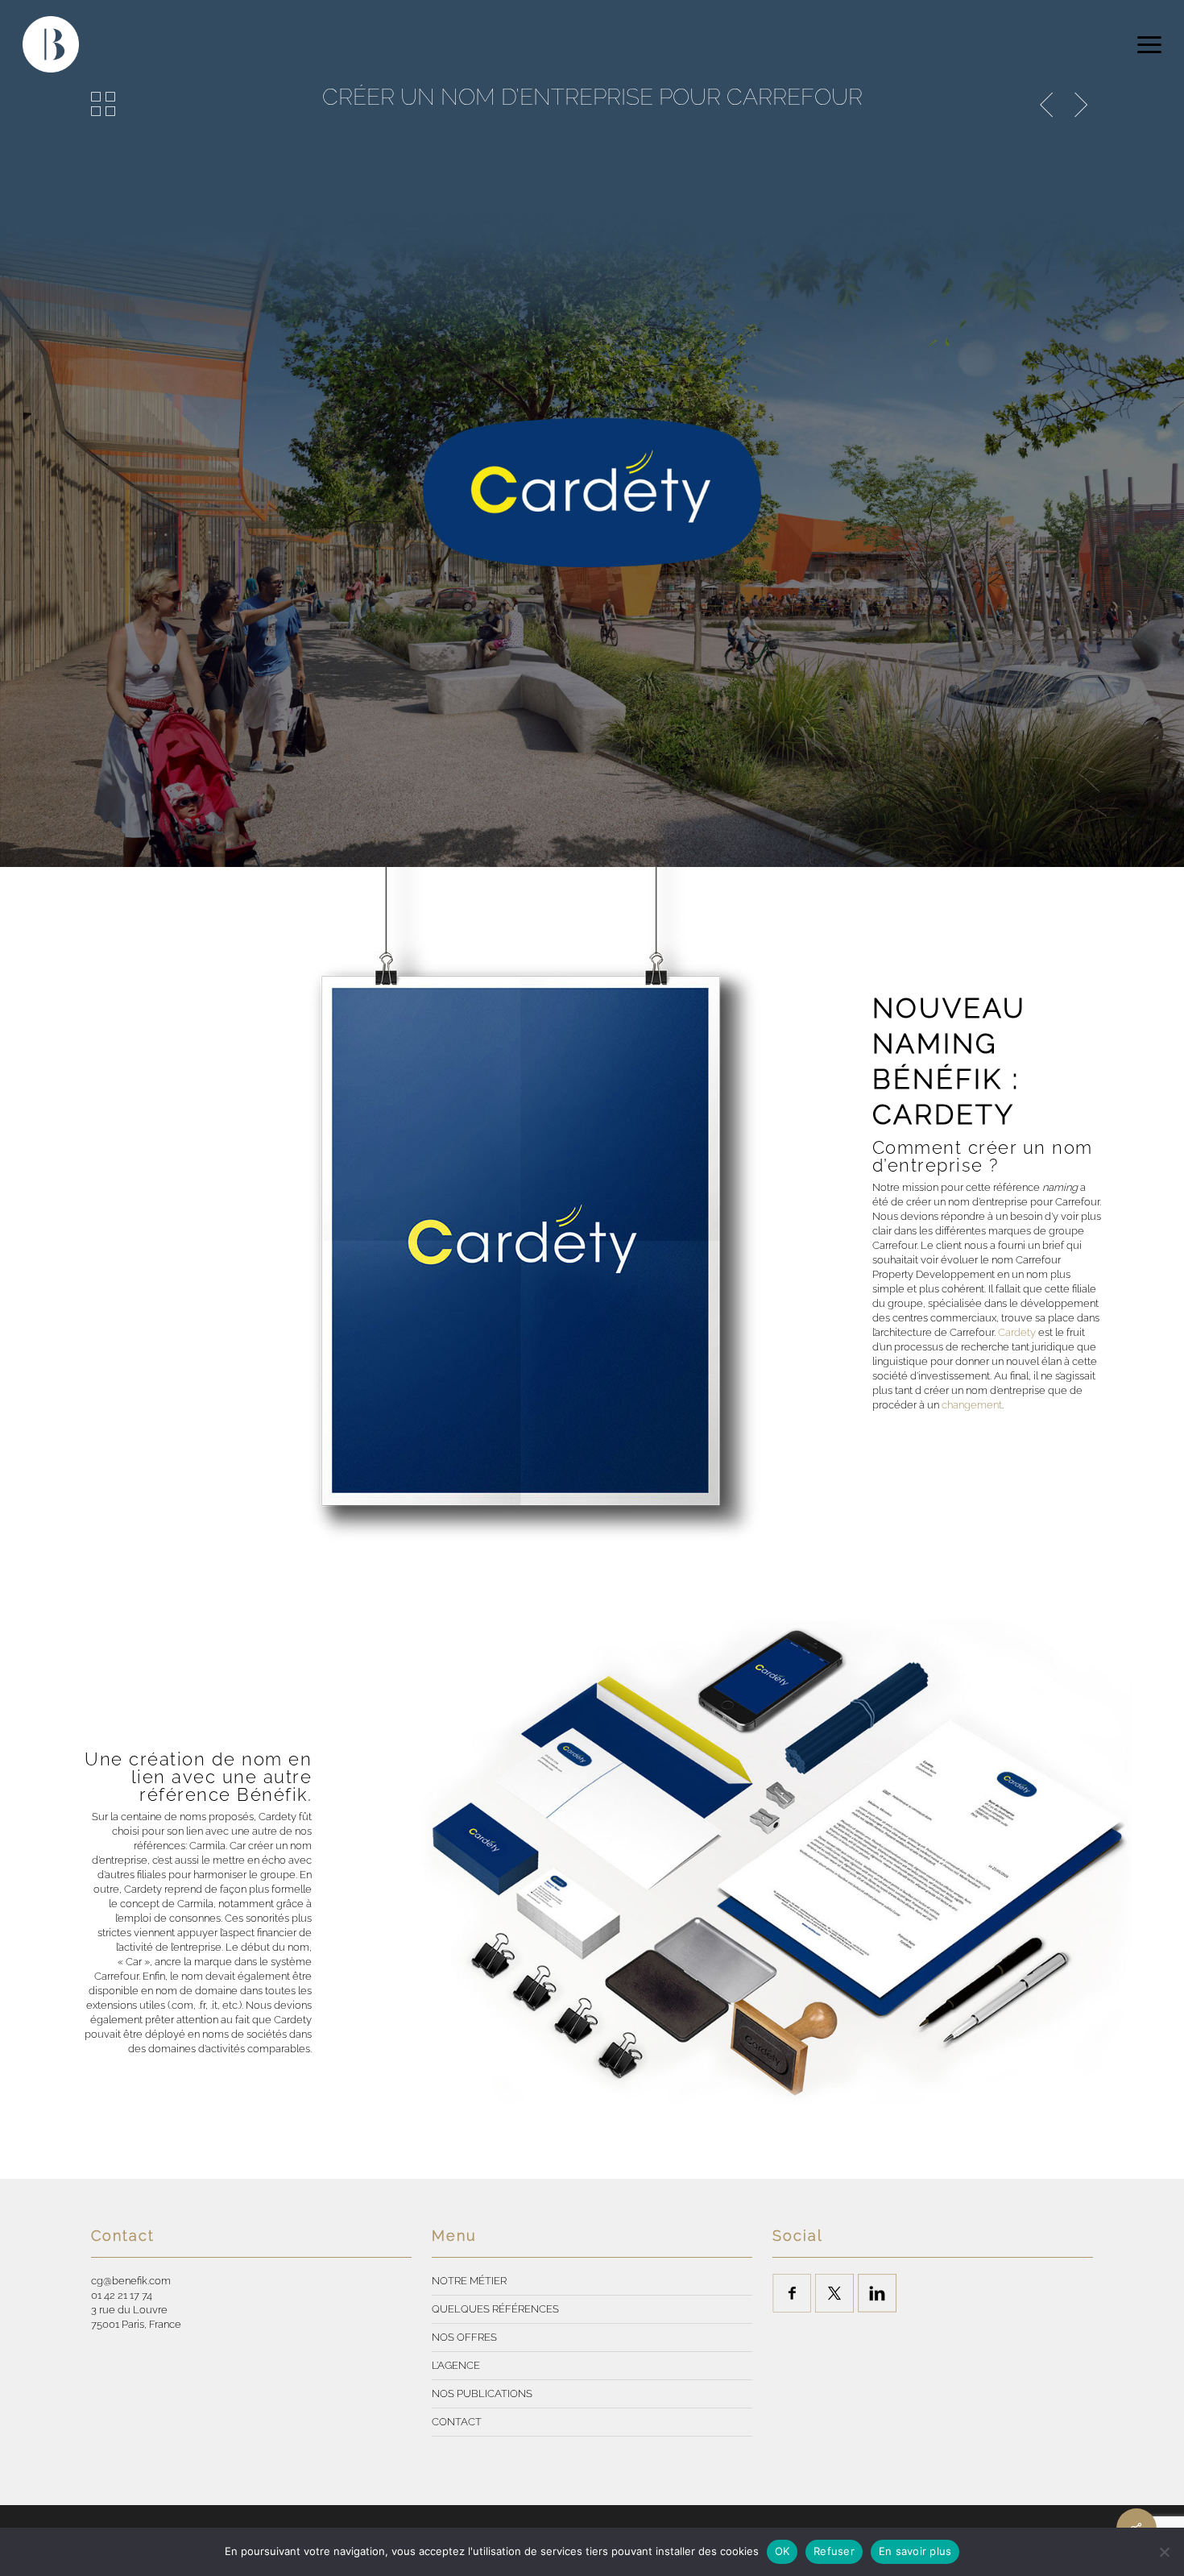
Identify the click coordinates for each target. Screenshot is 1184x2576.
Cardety (1017, 1332)
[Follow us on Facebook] (792, 2293)
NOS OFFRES (464, 2337)
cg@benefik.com (131, 2281)
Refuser (834, 2551)
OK (782, 2551)
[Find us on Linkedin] (877, 2293)
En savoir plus (915, 2551)
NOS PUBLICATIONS (482, 2393)
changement (972, 1405)
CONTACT (457, 2422)
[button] (1149, 44)
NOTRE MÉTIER (469, 2281)
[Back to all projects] (103, 104)
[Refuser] (1164, 2552)
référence (1035, 1187)
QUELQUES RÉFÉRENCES (495, 2309)
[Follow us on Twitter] (834, 2293)
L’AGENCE (456, 2365)
